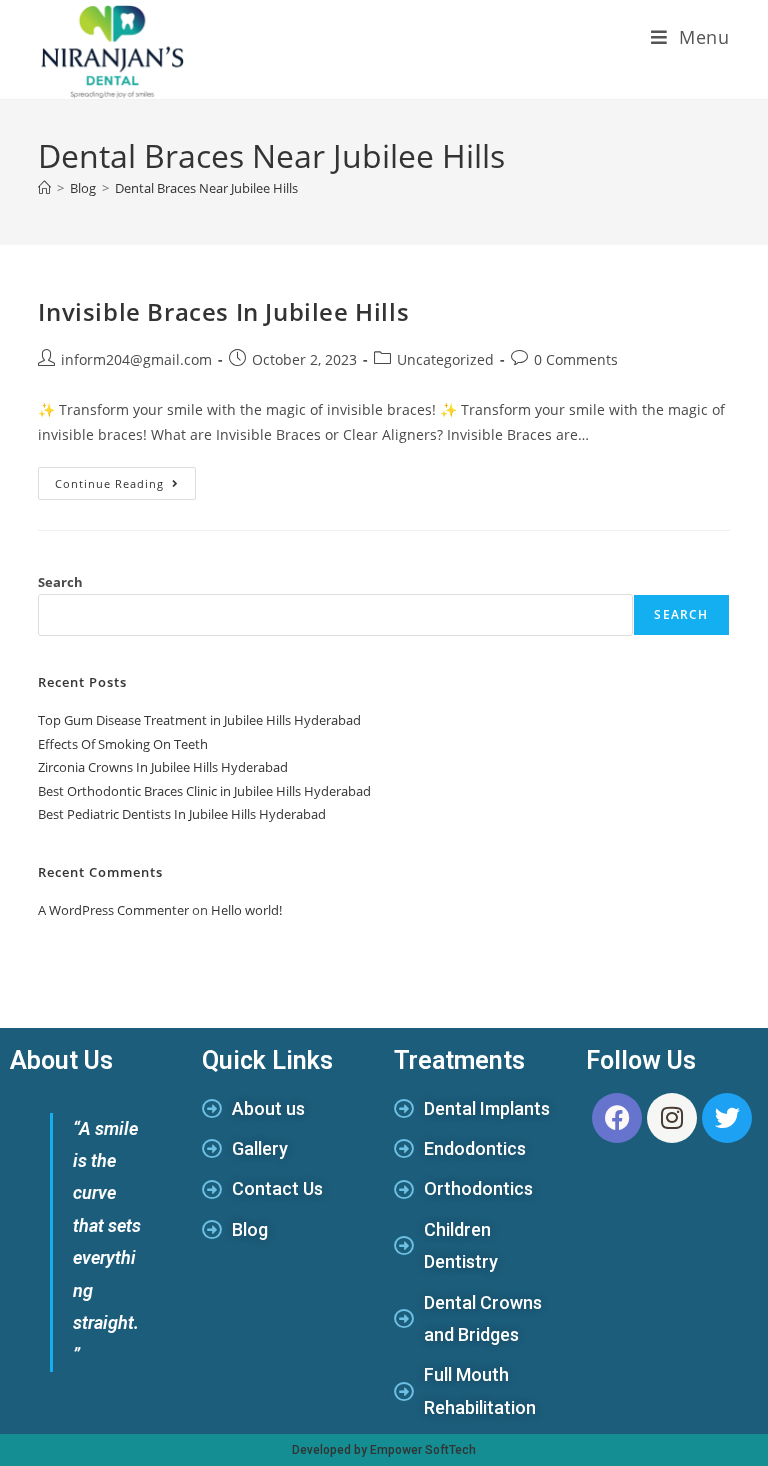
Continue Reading (125, 479)
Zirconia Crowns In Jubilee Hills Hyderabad (163, 767)
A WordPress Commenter (113, 910)
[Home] (44, 188)
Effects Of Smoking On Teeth (123, 744)
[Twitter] (727, 1118)
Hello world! (246, 910)
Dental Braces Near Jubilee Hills (206, 188)
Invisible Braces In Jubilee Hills (223, 311)
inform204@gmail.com (136, 359)
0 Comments (576, 359)
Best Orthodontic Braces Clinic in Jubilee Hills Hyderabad (204, 791)
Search (60, 582)
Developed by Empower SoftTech (384, 1450)
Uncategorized (445, 359)
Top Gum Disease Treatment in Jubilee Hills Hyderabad (199, 720)
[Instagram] (672, 1118)
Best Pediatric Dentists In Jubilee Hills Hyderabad (182, 814)
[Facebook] (617, 1118)
